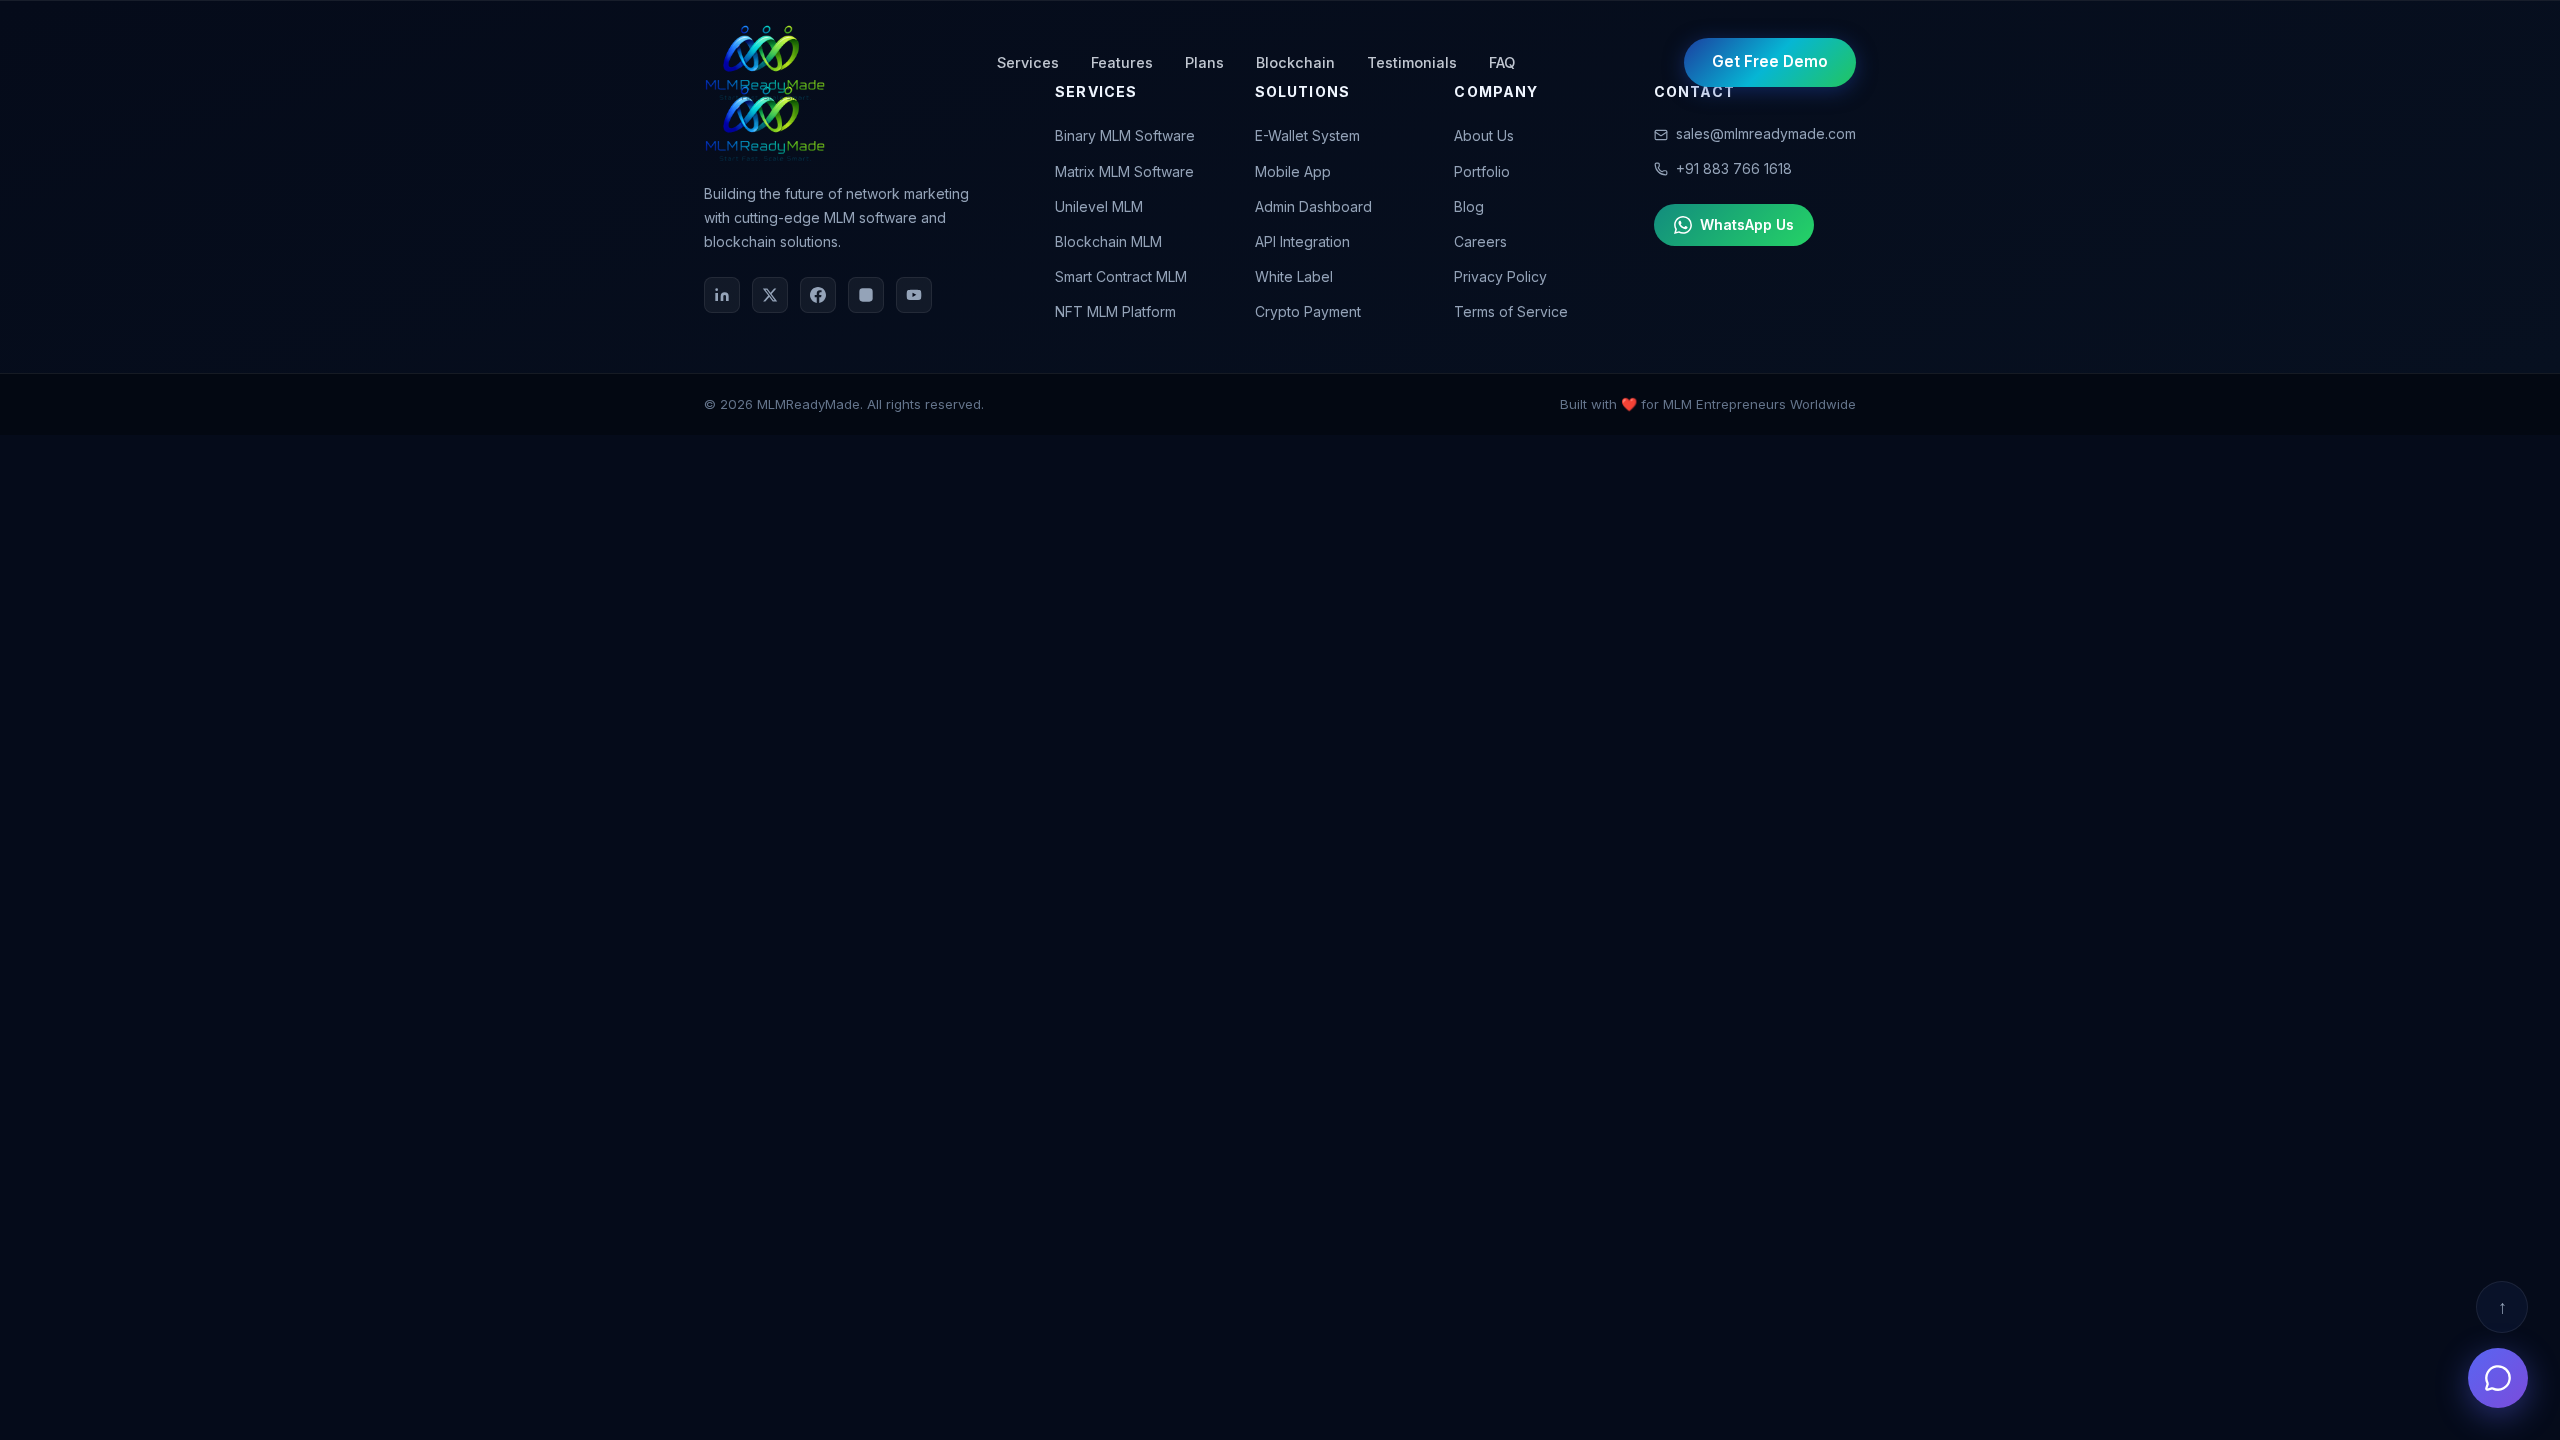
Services (1028, 62)
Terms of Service (1511, 311)
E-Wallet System (1307, 135)
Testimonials (1412, 62)
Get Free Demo (1770, 61)
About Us (1484, 135)
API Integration (1302, 241)
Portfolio (1482, 171)
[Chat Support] (2498, 1378)
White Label (1294, 276)
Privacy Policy (1500, 276)
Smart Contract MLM (1121, 276)
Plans (1204, 62)
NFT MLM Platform (1115, 311)
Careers (1480, 241)
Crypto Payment (1308, 311)
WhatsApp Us (1747, 224)
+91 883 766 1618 (1734, 168)
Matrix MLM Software (1124, 171)
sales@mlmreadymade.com (1766, 133)
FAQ (1502, 62)
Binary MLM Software (1125, 135)
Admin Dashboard (1313, 206)
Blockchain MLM (1108, 241)
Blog (1469, 206)
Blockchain (1295, 62)
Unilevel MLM (1099, 206)
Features (1122, 62)
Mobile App (1293, 171)
